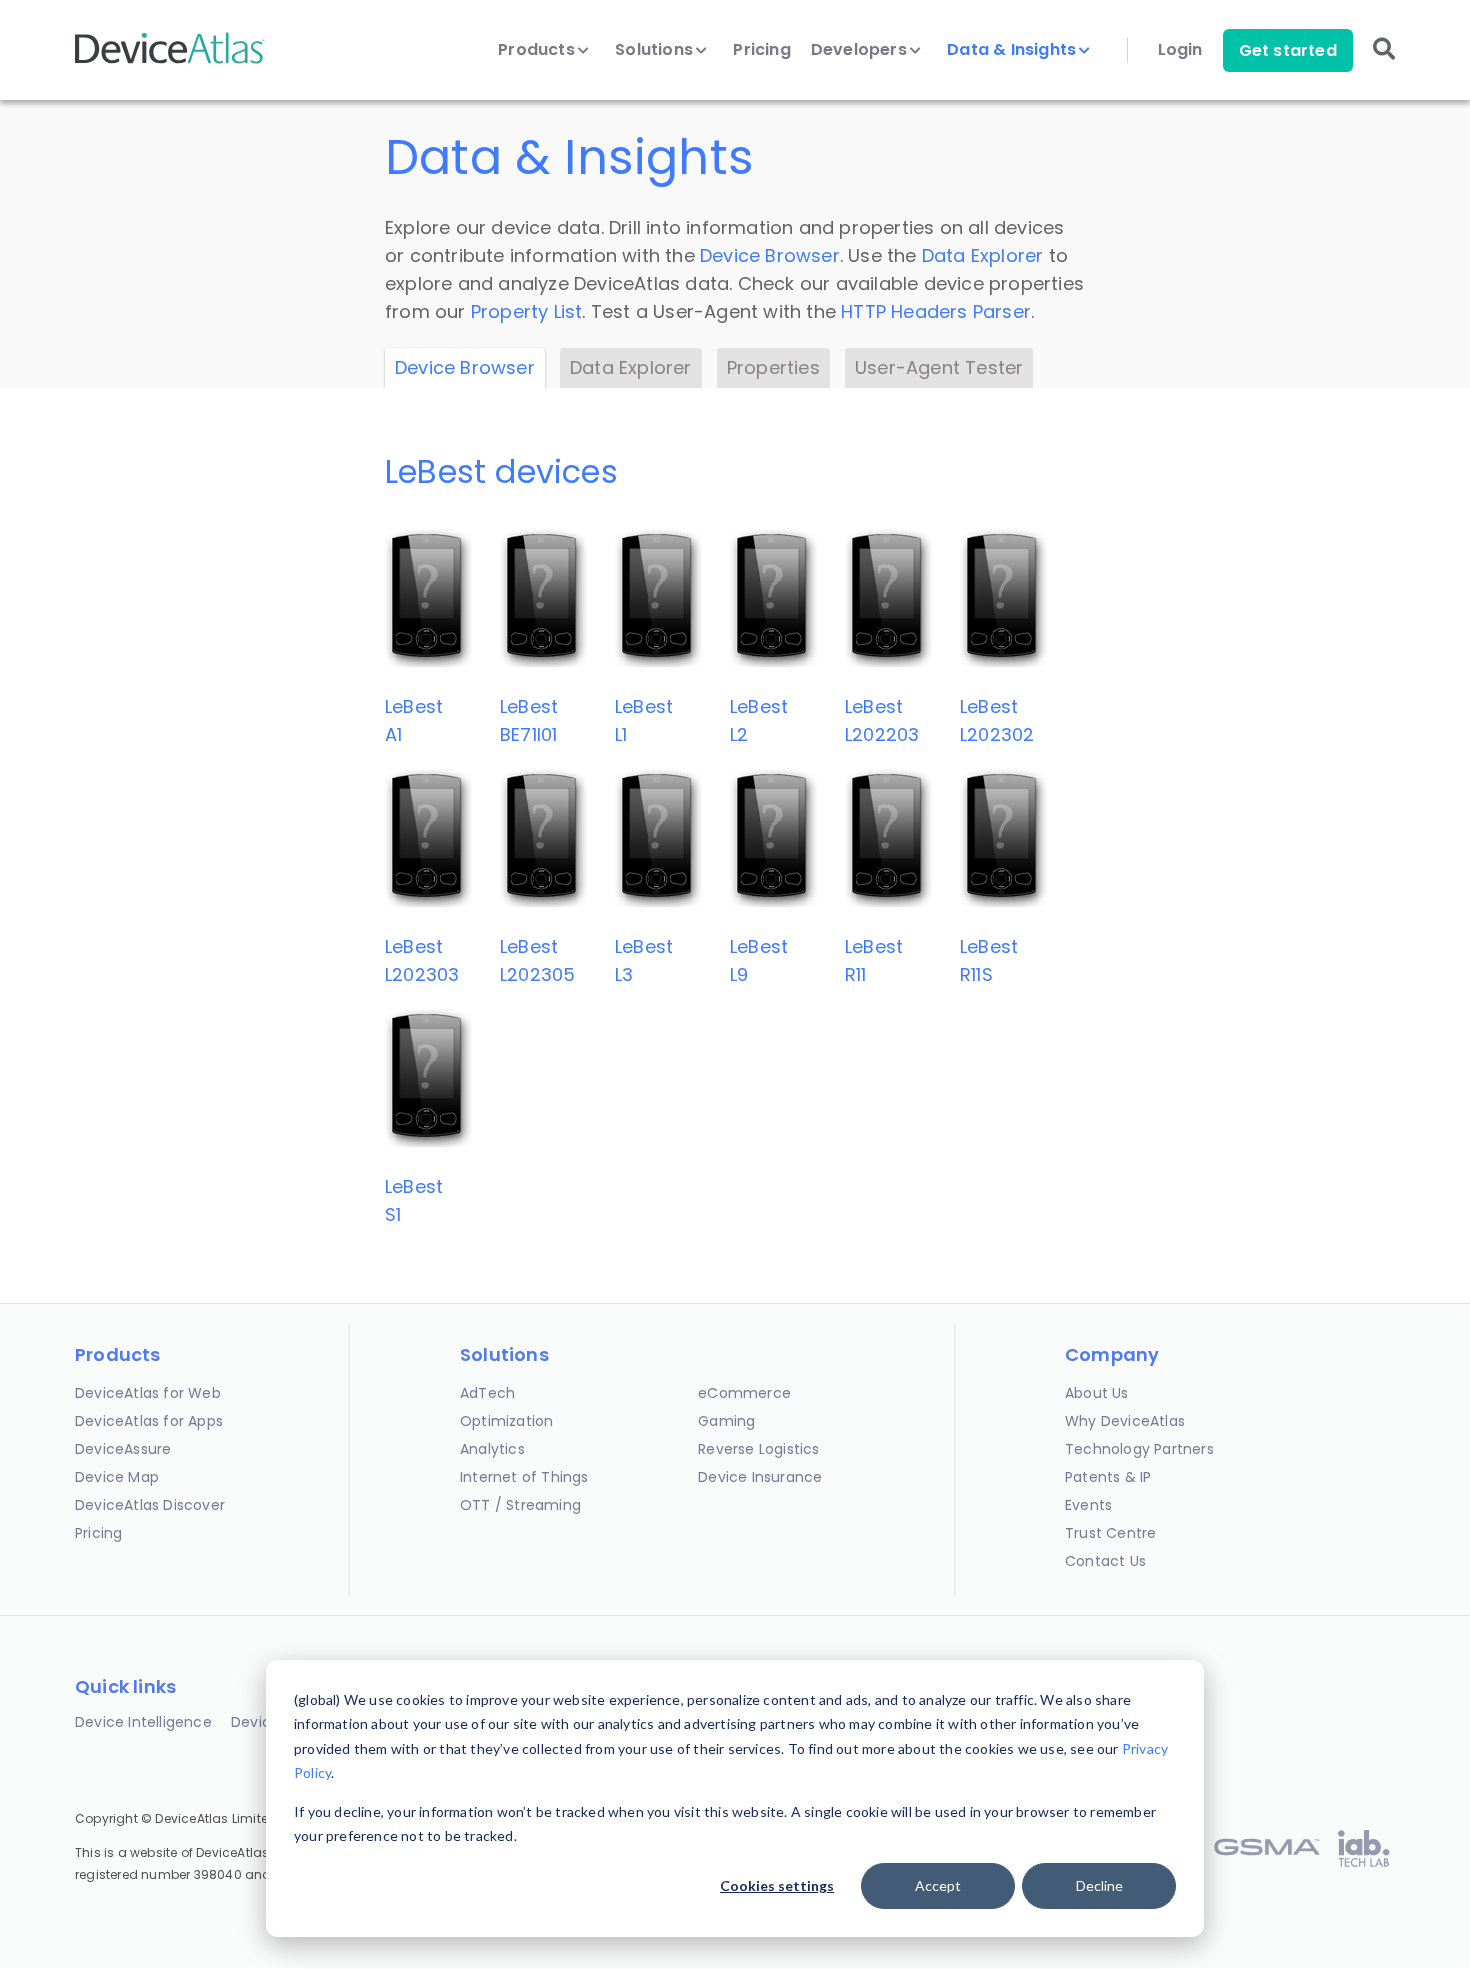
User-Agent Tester (939, 367)
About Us (1097, 1393)
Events (1088, 1505)
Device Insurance (760, 1477)
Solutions (656, 50)
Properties (773, 367)
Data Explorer (983, 255)
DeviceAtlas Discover (150, 1505)
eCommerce (744, 1393)
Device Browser (770, 255)
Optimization (506, 1421)
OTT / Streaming (520, 1505)
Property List (527, 311)
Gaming (726, 1421)
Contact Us (1105, 1561)
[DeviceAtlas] (170, 61)
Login (1180, 50)
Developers (861, 50)
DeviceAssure (123, 1449)
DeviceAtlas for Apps (149, 1421)
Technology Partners (1139, 1449)
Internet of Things (524, 1477)
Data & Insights (1013, 50)
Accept (938, 1885)
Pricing (761, 50)
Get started (1288, 50)
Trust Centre (1110, 1533)
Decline (1099, 1885)
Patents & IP (1108, 1477)
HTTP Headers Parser (936, 311)
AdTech (487, 1393)
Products (538, 50)
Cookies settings (777, 1885)
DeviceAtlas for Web (148, 1393)
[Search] (1384, 62)
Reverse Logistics (758, 1449)
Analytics (492, 1449)
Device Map (117, 1477)
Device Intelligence (143, 1722)
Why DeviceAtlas (1125, 1421)
